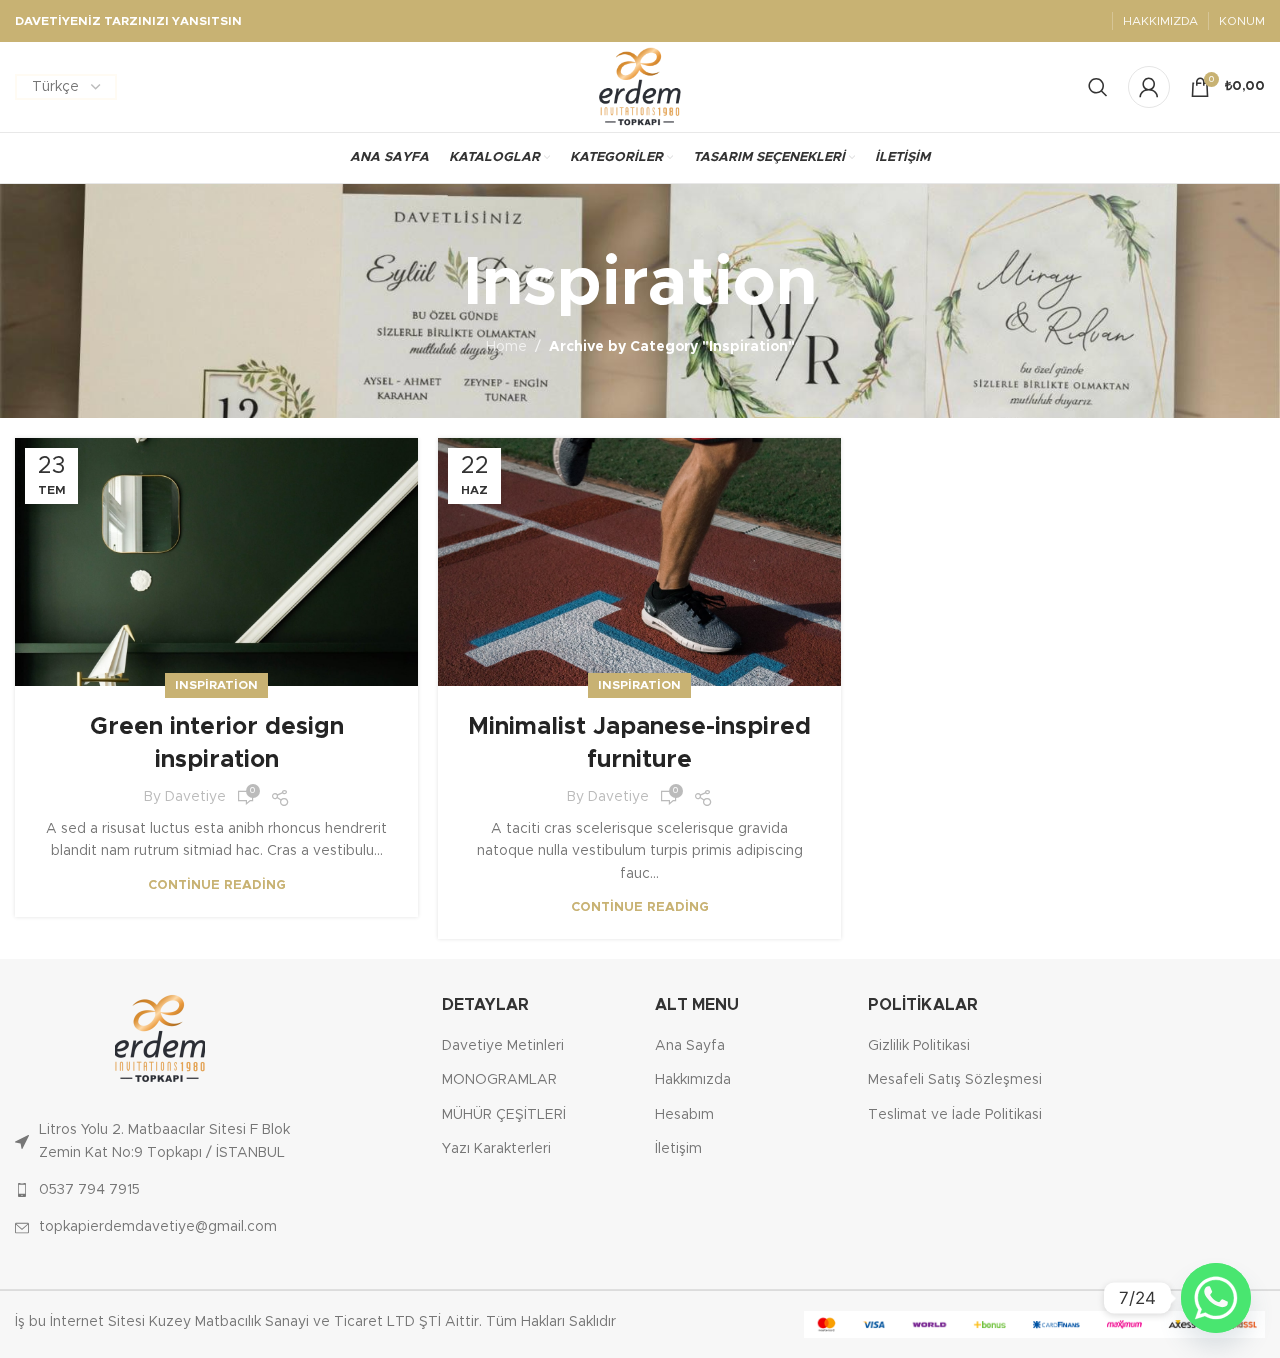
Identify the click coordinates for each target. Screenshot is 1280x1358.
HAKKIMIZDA (1160, 21)
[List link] (160, 1141)
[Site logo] (640, 87)
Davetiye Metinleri (503, 1046)
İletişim (678, 1149)
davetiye (195, 797)
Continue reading (217, 885)
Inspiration (216, 685)
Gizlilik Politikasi (919, 1046)
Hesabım (684, 1115)
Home (506, 347)
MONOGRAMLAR (499, 1080)
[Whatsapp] (1216, 1298)
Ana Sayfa (690, 1046)
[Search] (1098, 87)
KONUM (1242, 21)
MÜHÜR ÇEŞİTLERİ (504, 1115)
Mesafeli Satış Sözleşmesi (955, 1080)
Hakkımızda (693, 1080)
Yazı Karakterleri (496, 1149)
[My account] (1149, 87)
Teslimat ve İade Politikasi (955, 1115)
